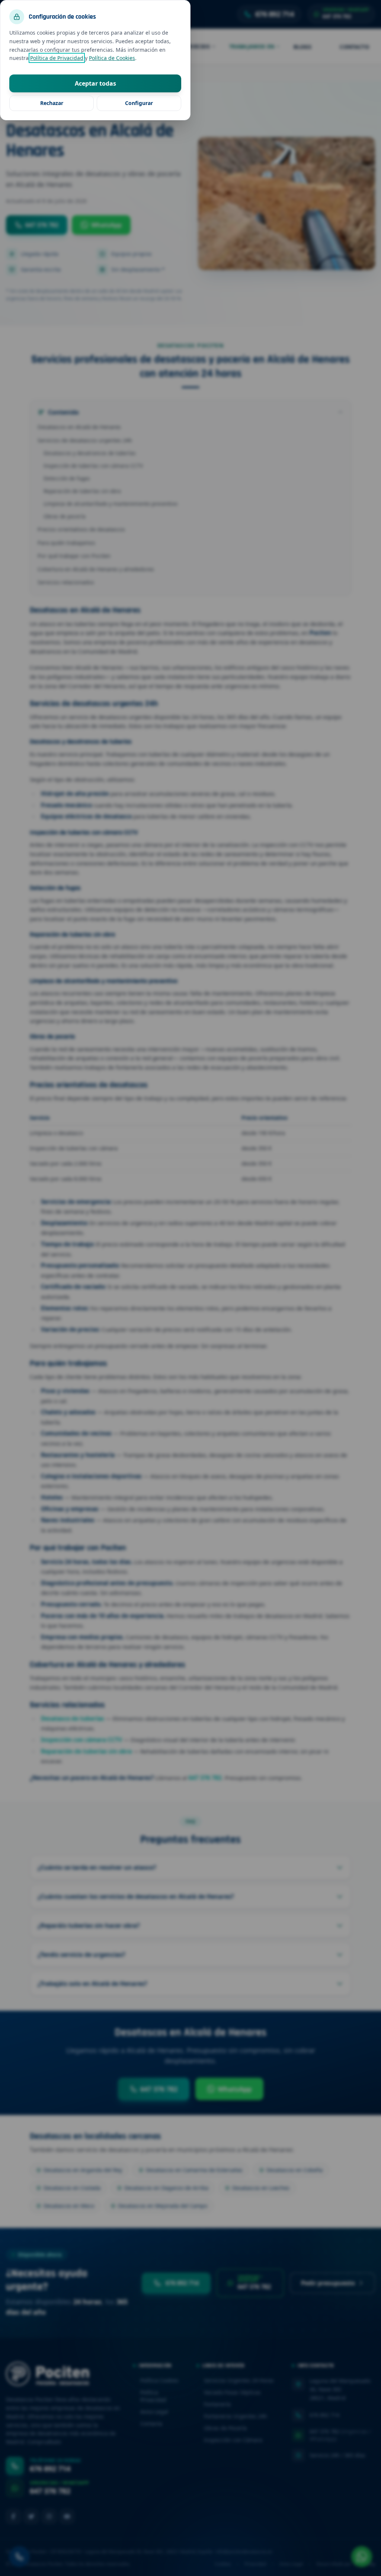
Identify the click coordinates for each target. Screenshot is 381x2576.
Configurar (139, 103)
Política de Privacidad (57, 58)
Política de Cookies (112, 58)
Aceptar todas (95, 83)
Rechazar (52, 103)
